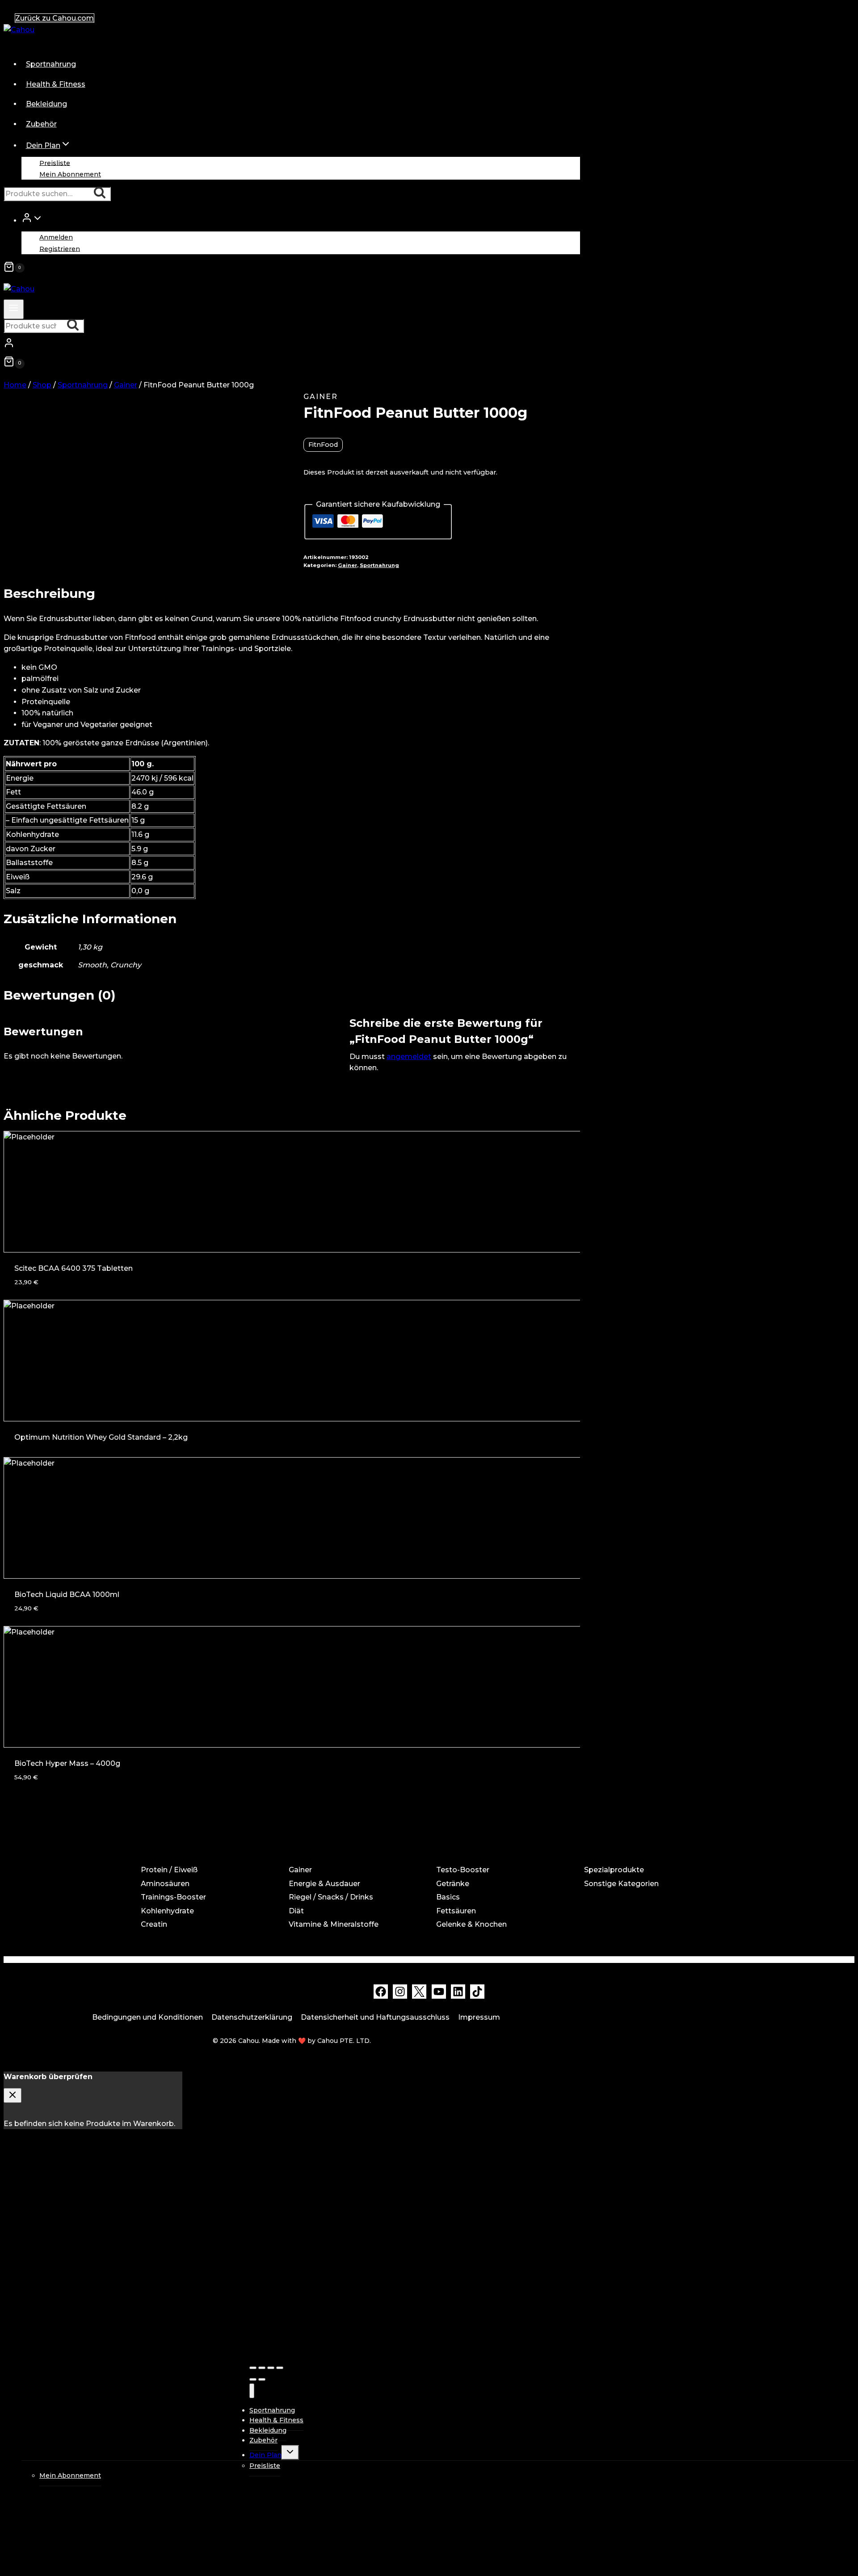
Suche (102, 194)
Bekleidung (46, 104)
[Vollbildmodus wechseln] (271, 2368)
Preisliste (55, 163)
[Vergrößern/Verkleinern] (280, 2368)
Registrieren (60, 248)
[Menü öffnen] (14, 309)
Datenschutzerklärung (252, 2017)
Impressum (479, 2017)
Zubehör (41, 124)
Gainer (321, 397)
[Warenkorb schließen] (13, 2095)
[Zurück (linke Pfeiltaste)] (253, 2379)
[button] (38, 220)
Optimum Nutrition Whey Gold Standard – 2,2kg (101, 1437)
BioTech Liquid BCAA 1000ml (67, 1595)
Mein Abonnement (70, 174)
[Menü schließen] (252, 2391)
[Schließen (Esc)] (253, 2368)
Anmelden (56, 237)
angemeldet (409, 1057)
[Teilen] (262, 2368)
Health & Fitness (56, 84)
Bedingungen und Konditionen (147, 2017)
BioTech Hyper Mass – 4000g (67, 1763)
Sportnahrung (51, 64)
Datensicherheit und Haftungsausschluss (375, 2017)
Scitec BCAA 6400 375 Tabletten (74, 1268)
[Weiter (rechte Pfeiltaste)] (262, 2379)
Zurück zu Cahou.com (55, 18)
